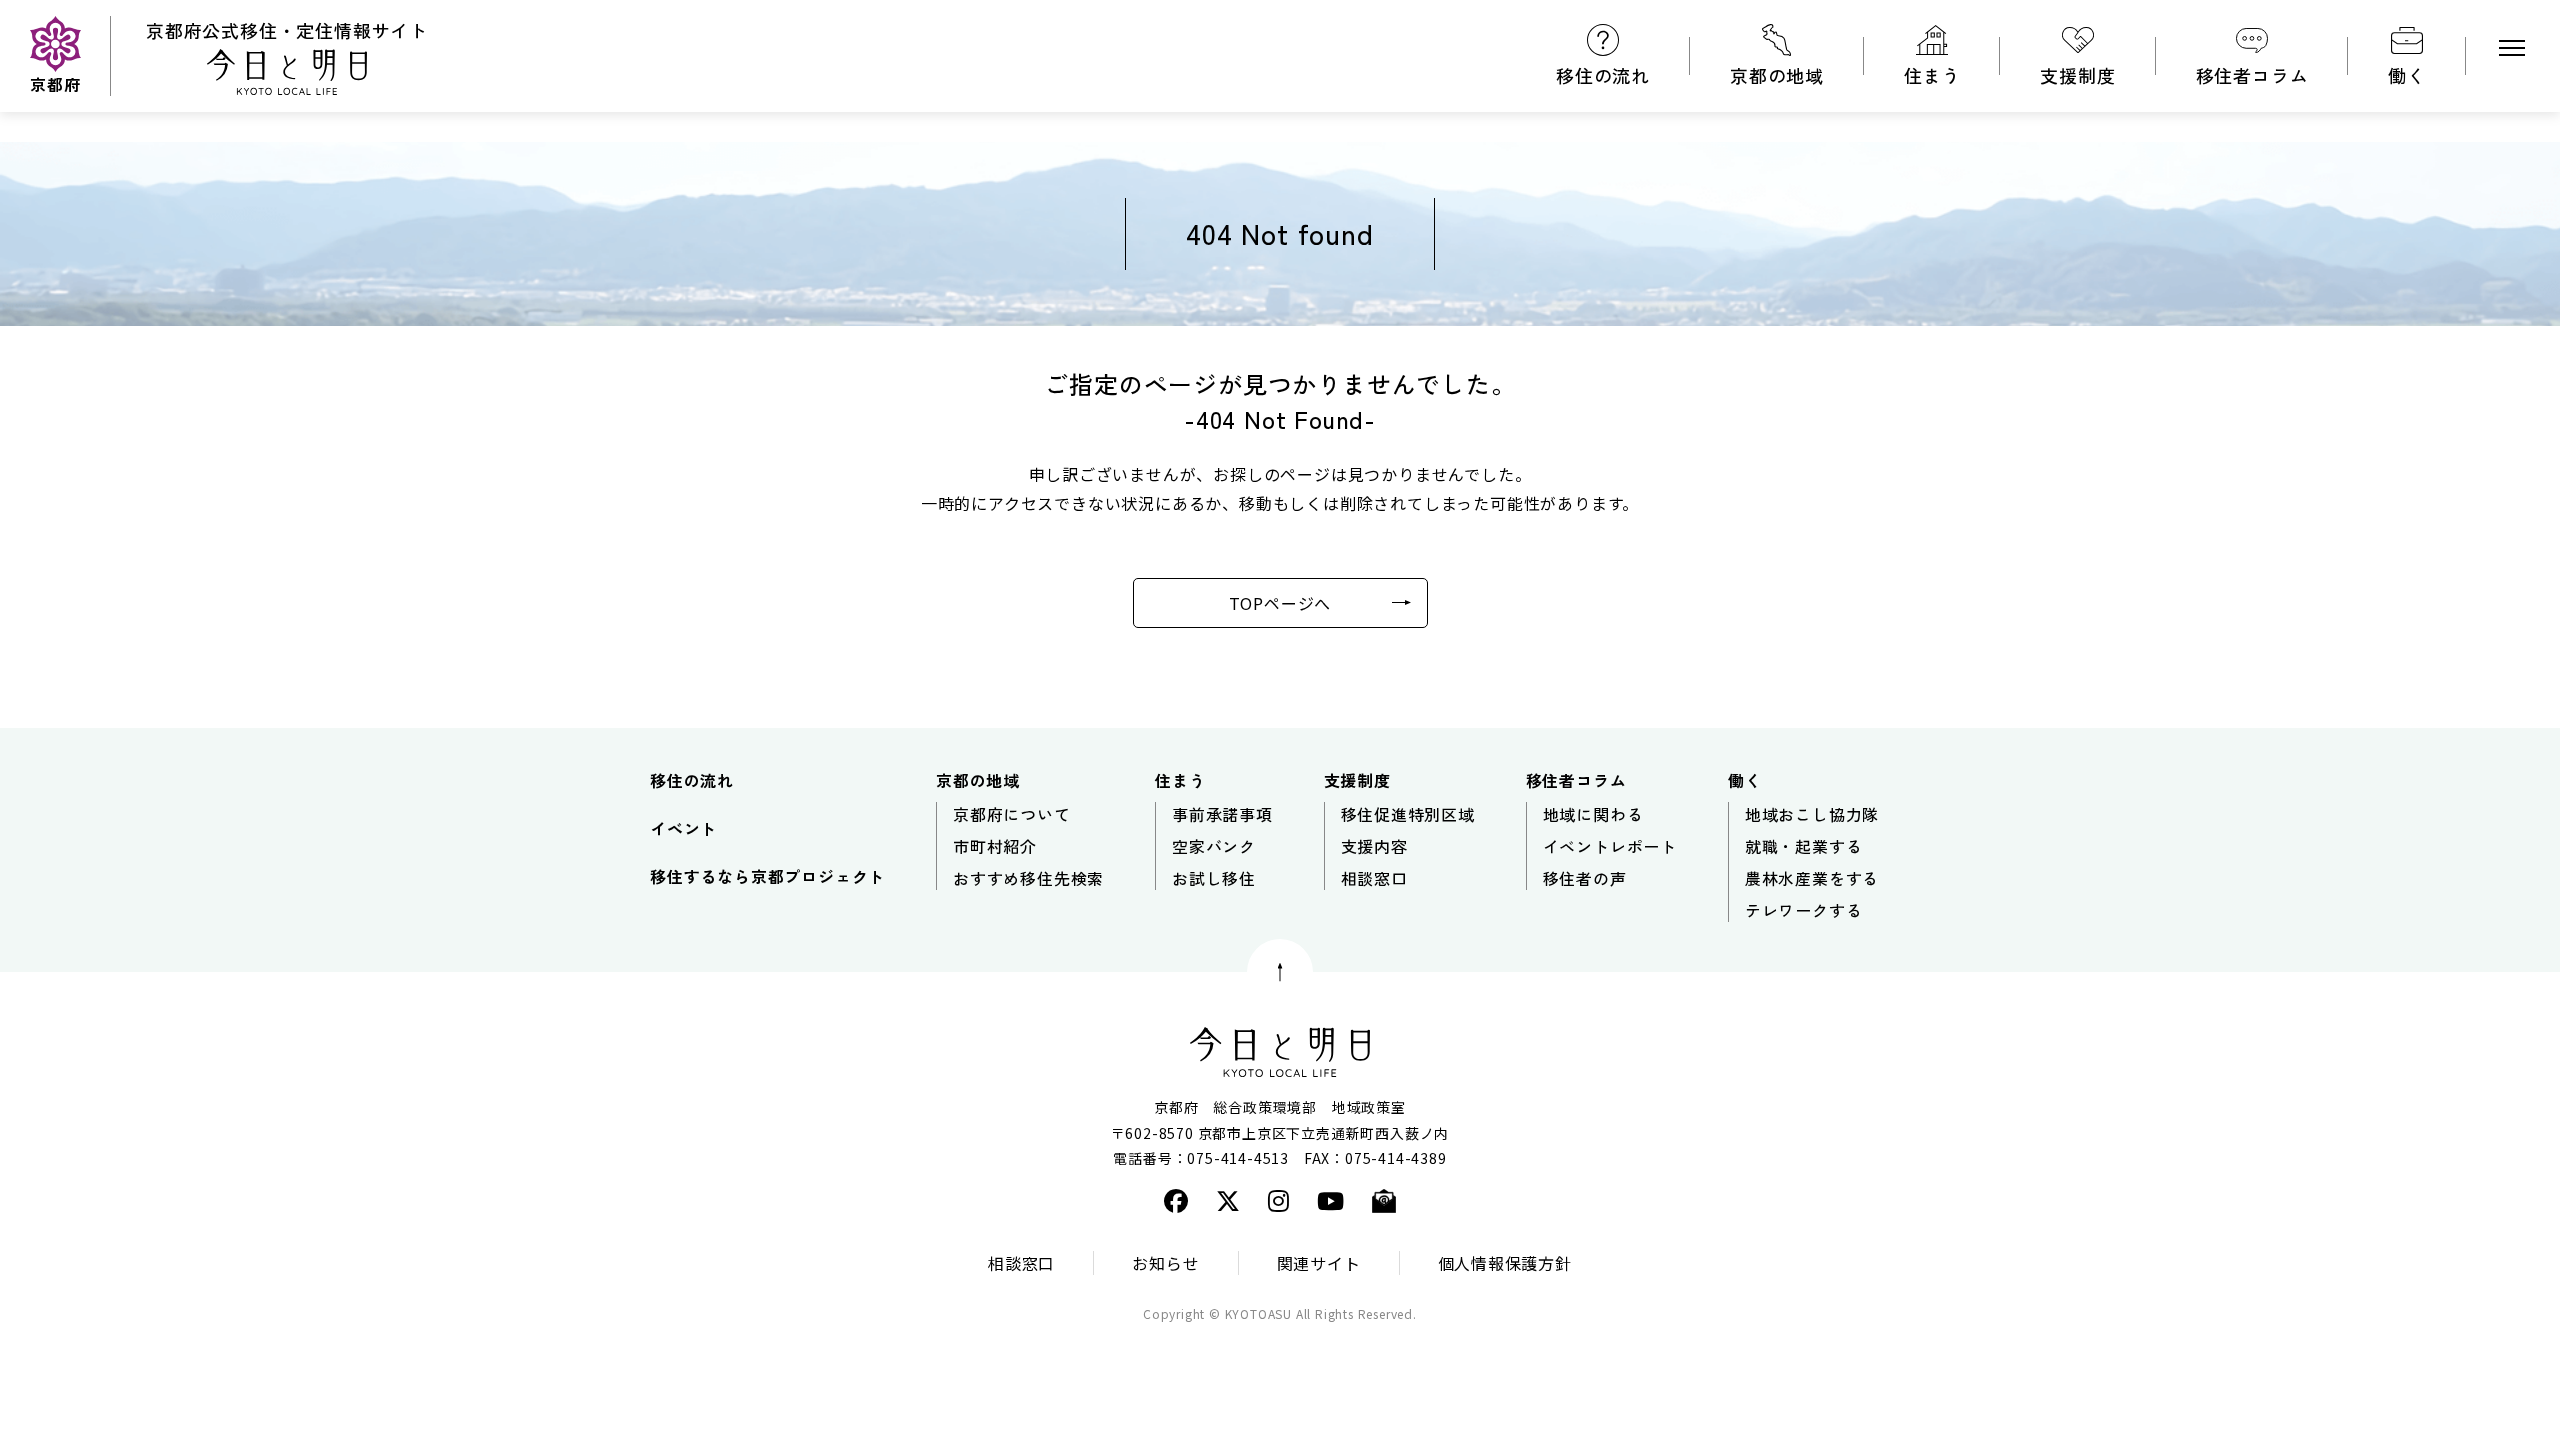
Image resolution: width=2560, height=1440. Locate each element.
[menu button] (2512, 48)
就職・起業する (1804, 846)
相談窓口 (1374, 878)
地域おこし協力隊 (1812, 814)
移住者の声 (1585, 878)
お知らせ (1165, 1263)
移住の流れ (1603, 74)
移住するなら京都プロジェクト (767, 876)
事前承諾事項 (1222, 814)
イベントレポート (1610, 846)
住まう (1932, 74)
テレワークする (1804, 910)
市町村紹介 (995, 846)
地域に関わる (1593, 814)
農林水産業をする (1812, 878)
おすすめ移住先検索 (1028, 878)
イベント (683, 828)
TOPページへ (1280, 603)
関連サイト (1319, 1263)
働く (2407, 74)
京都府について (1012, 814)
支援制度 (2077, 74)
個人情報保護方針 (1505, 1263)
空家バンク (1214, 846)
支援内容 (1374, 846)
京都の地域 (1777, 74)
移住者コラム (2252, 74)
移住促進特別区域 (1408, 814)
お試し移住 (1214, 878)
